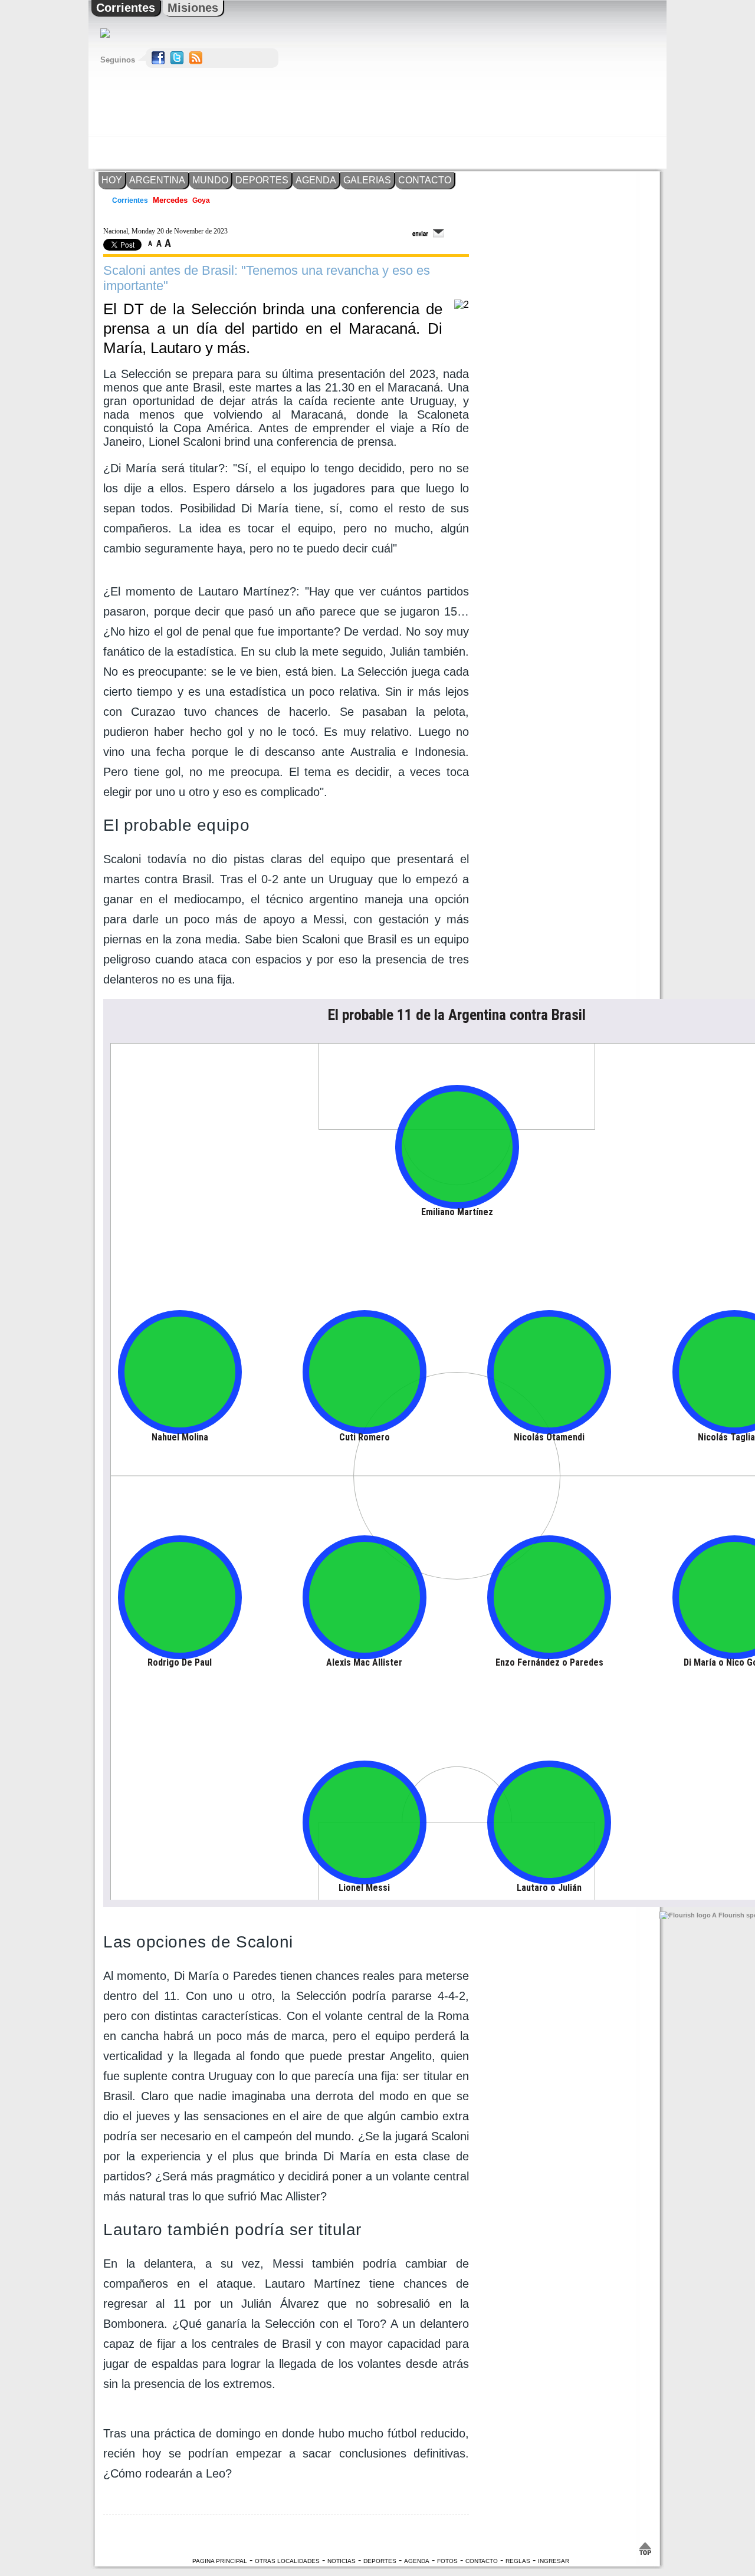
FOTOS (447, 2561)
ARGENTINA (157, 180)
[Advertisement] (557, 84)
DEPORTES (262, 180)
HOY (112, 180)
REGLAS (518, 2561)
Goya (200, 200)
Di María (196, 1976)
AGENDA (316, 180)
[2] (462, 305)
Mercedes (170, 200)
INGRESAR (554, 2561)
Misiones (193, 8)
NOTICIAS (342, 2561)
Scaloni (125, 859)
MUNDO (210, 180)
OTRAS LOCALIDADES (287, 2561)
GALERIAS (367, 180)
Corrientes (126, 8)
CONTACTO (425, 180)
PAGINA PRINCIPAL (220, 2561)
